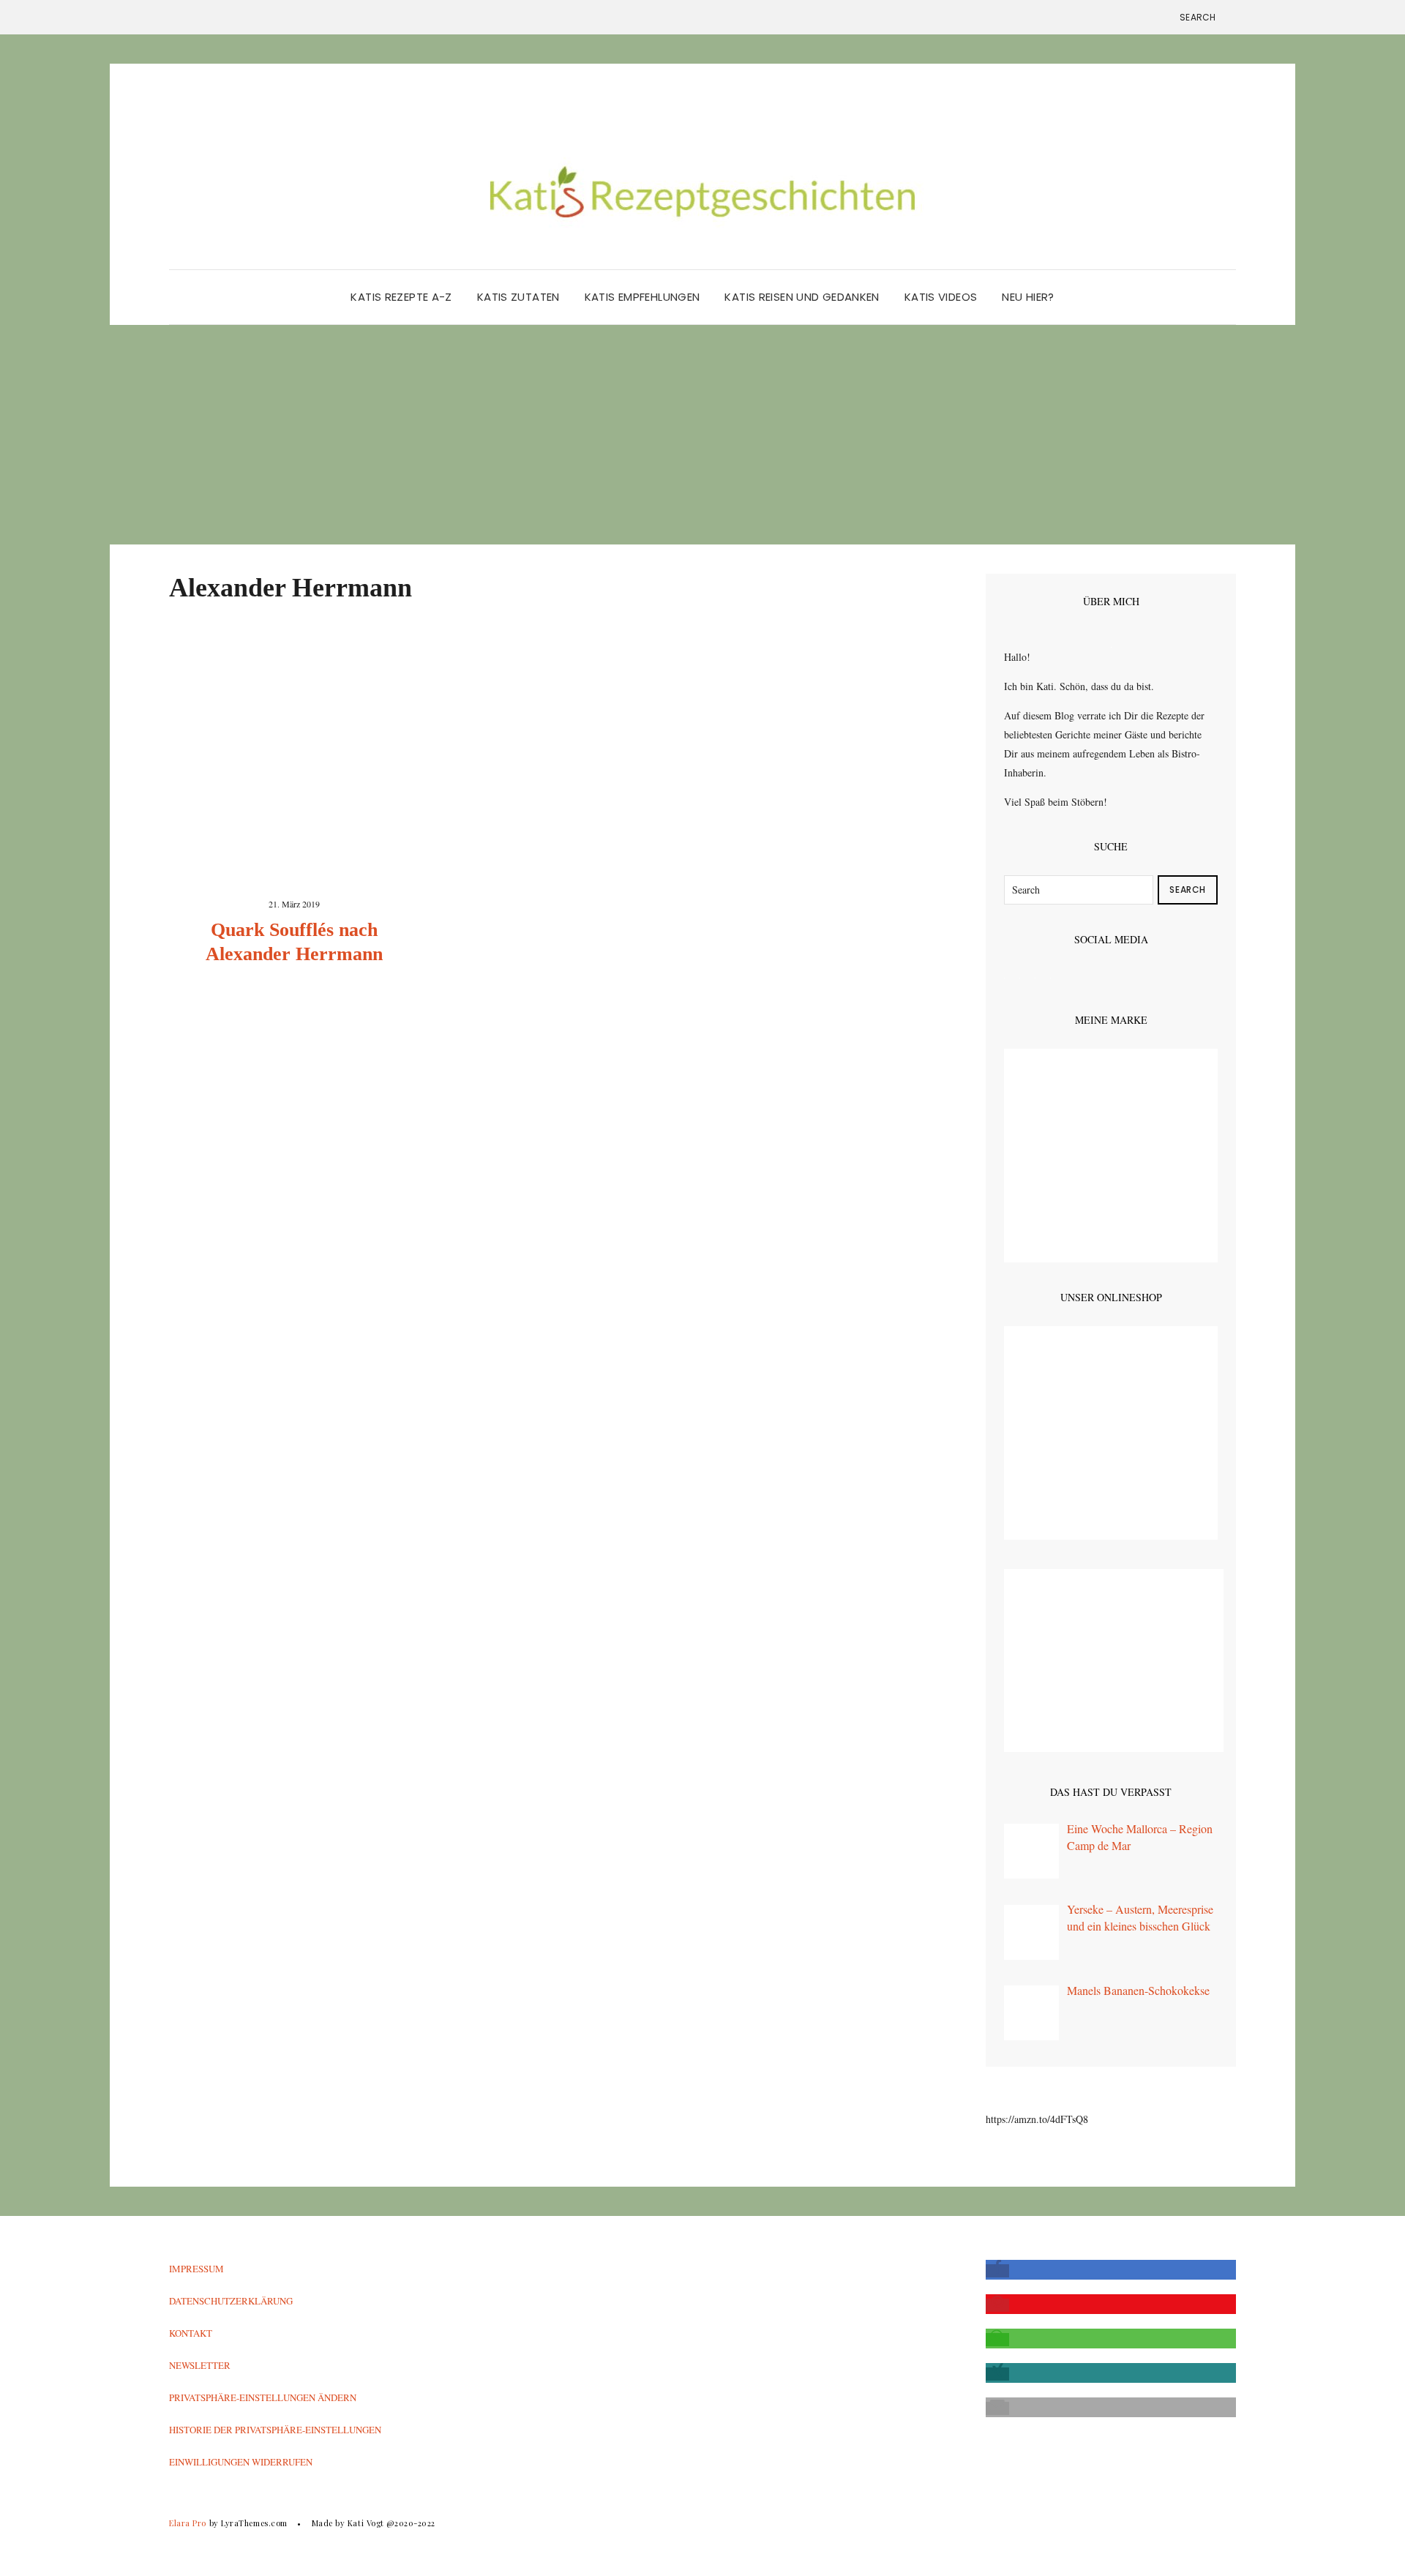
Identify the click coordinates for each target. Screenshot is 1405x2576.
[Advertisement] (702, 435)
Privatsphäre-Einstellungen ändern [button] (263, 2397)
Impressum (196, 2269)
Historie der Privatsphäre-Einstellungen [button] (275, 2430)
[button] (997, 2271)
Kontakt (191, 2333)
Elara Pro (188, 2523)
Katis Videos (941, 297)
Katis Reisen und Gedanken (802, 297)
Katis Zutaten (518, 297)
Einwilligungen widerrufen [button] (241, 2462)
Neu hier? (1028, 297)
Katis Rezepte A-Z (401, 297)
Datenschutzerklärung (231, 2301)
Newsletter (200, 2365)
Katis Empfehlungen (642, 297)
